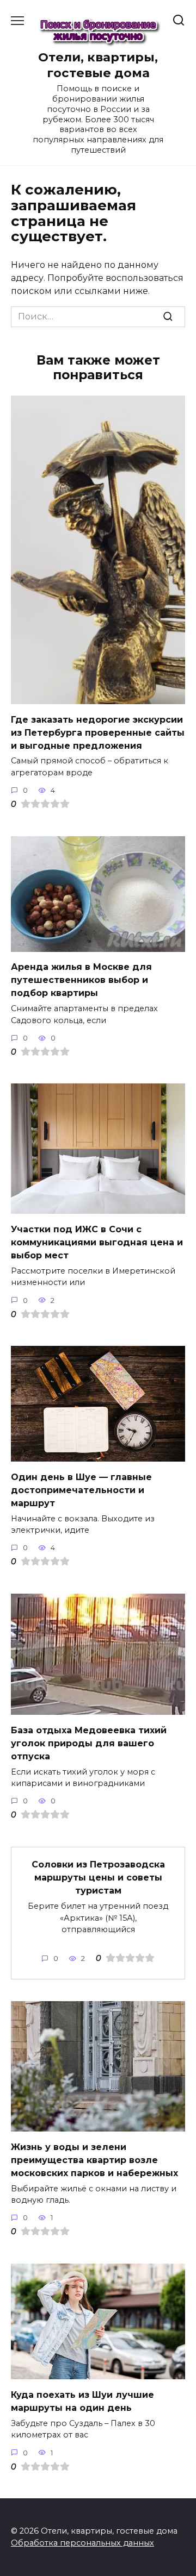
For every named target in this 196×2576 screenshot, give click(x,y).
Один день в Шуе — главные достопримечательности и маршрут (81, 1490)
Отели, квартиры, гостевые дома (98, 65)
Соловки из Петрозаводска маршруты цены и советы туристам (98, 1878)
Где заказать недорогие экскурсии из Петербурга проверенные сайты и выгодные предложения (98, 732)
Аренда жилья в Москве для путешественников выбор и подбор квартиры (81, 980)
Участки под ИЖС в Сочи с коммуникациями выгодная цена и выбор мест (97, 1242)
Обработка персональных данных (82, 2543)
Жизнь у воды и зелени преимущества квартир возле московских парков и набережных (94, 2160)
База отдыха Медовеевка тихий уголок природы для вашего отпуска (89, 1743)
